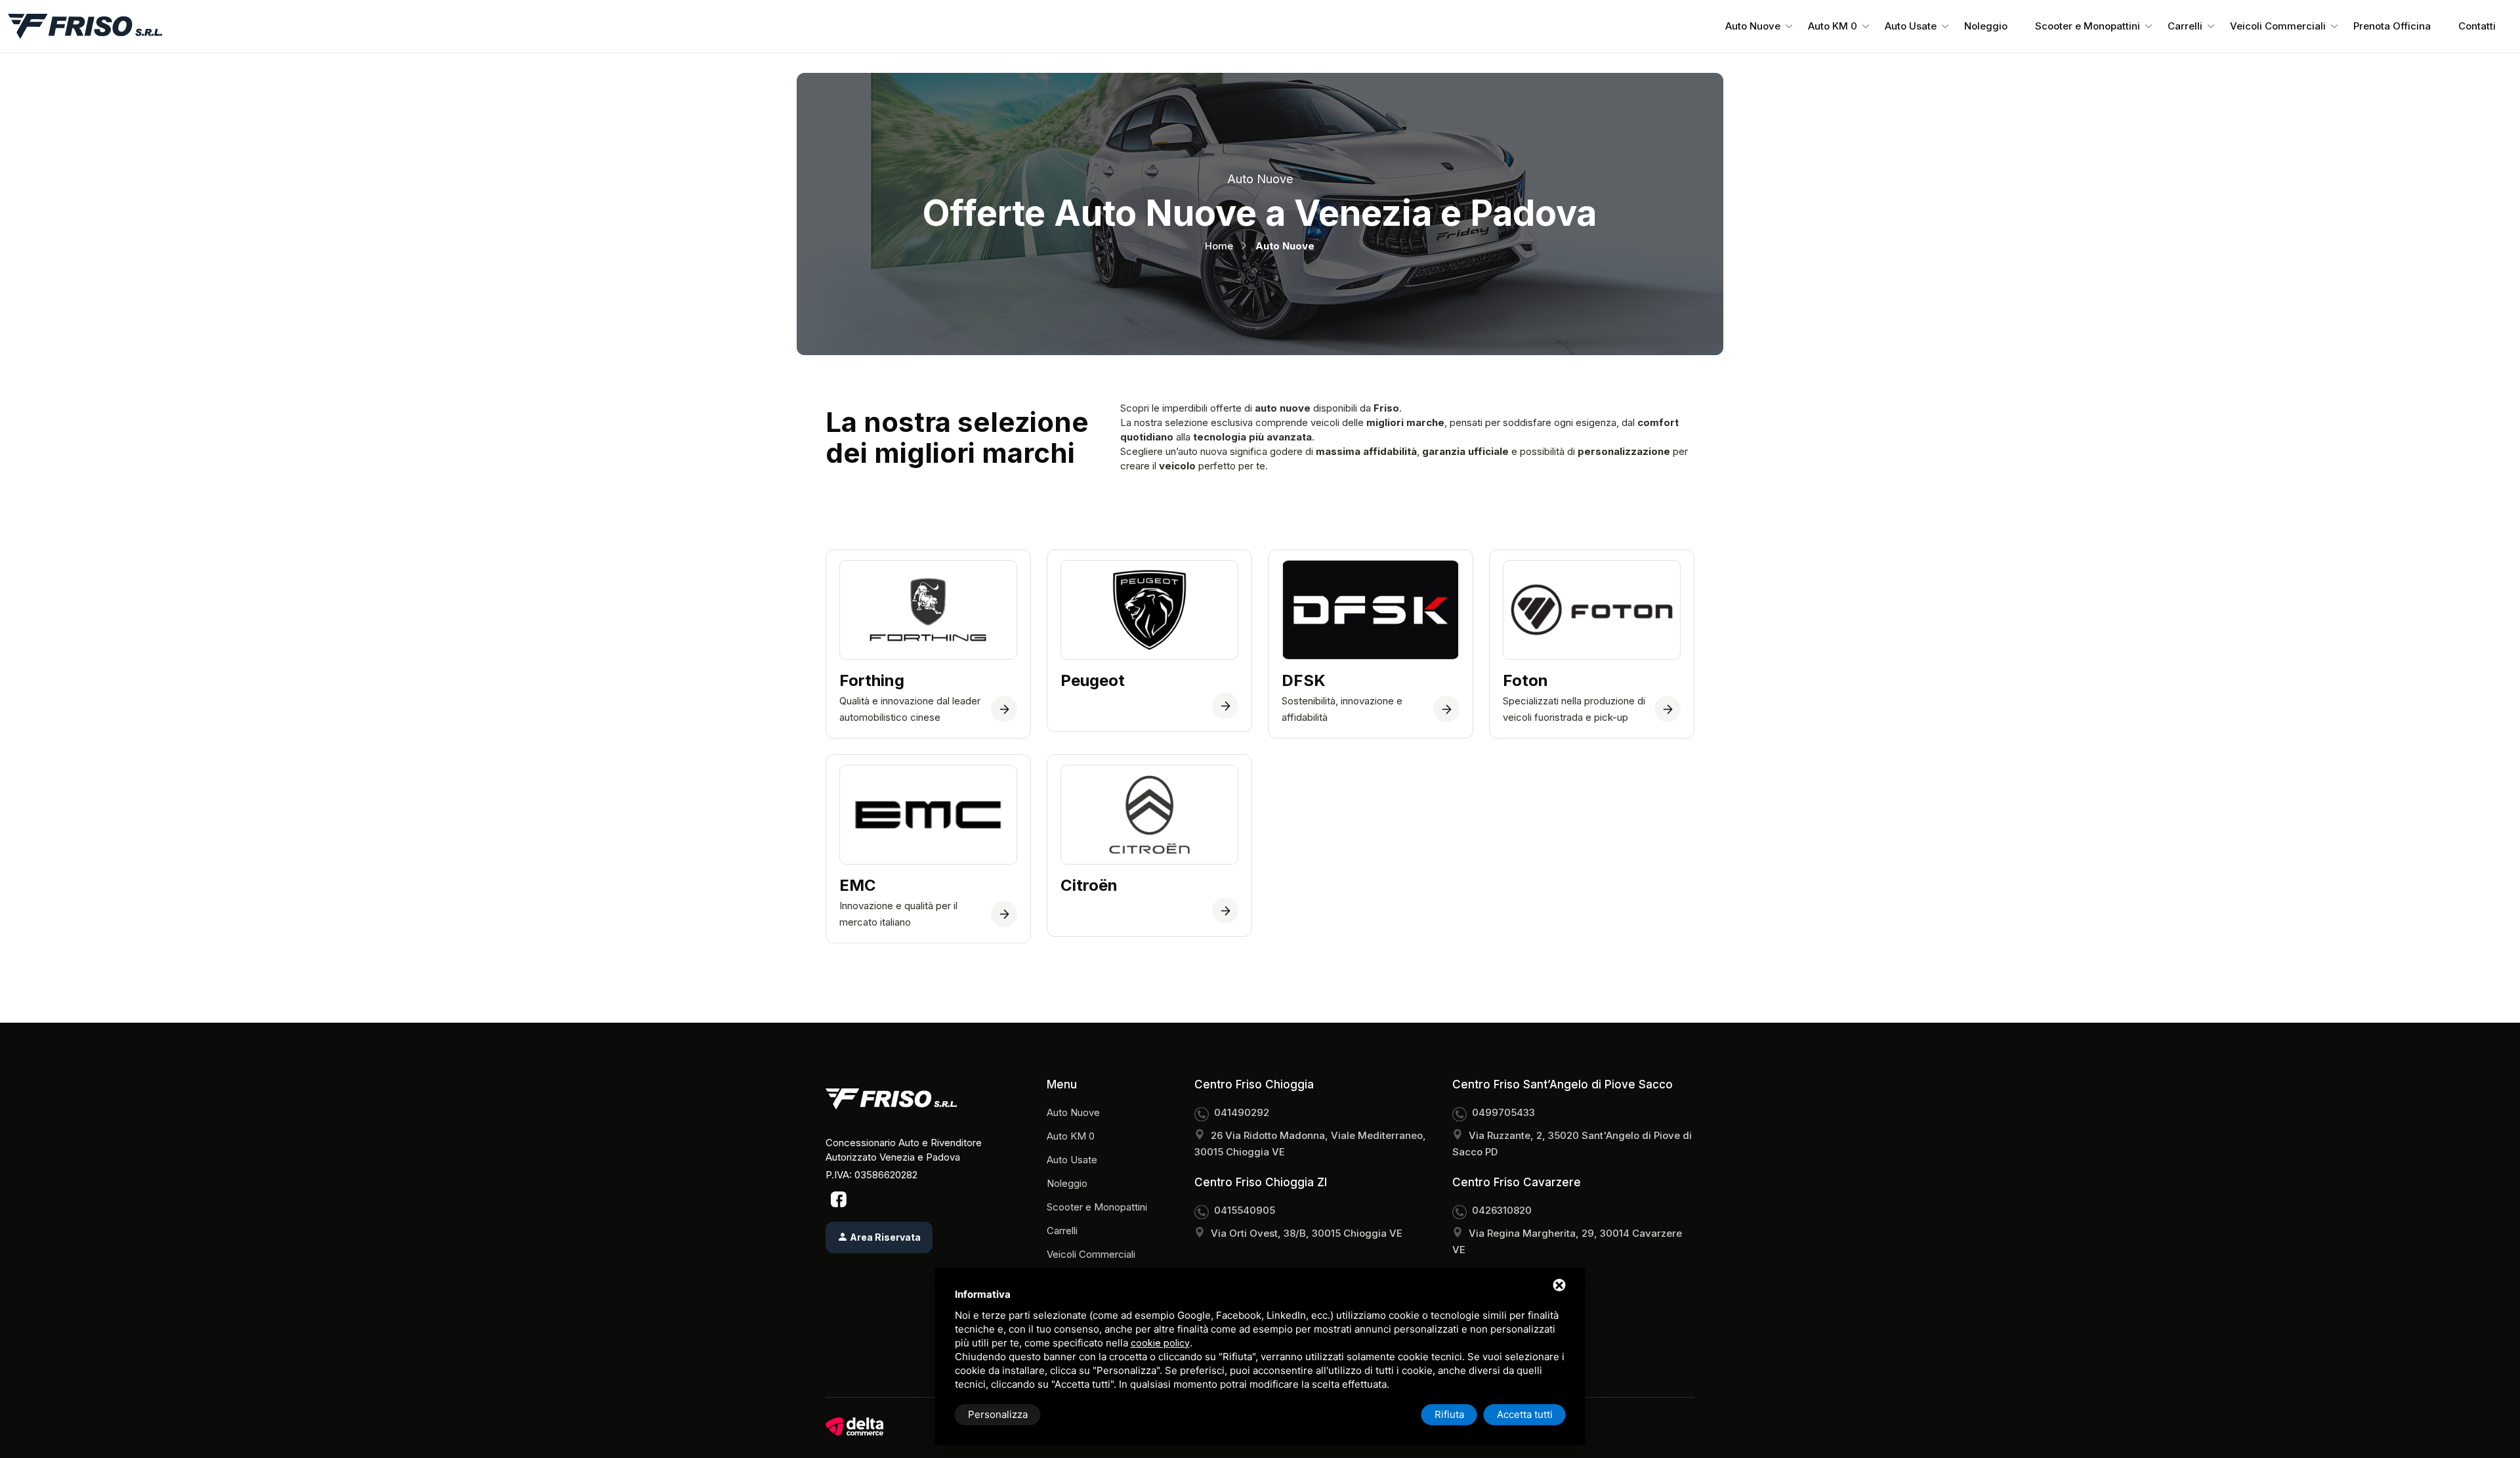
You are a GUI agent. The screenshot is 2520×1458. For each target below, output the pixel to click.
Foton (1525, 681)
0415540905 (1245, 1210)
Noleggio (1986, 26)
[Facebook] (839, 1199)
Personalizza (998, 1414)
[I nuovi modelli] (1004, 914)
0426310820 (1502, 1210)
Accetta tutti (1525, 1414)
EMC (858, 886)
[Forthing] (1004, 709)
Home (1219, 246)
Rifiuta (1449, 1414)
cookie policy (1160, 1343)
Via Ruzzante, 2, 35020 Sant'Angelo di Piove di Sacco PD (1572, 1144)
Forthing (872, 681)
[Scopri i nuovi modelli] (1668, 709)
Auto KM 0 (1833, 26)
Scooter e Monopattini (2088, 26)
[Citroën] (1225, 911)
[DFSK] (1446, 709)
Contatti (2477, 26)
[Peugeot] (1225, 706)
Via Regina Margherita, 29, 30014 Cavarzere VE (1567, 1241)
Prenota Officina (2392, 26)
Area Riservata (884, 1237)
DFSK (1304, 681)
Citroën (1089, 886)
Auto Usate (1911, 26)
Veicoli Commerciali (2278, 26)
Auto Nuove (1753, 26)
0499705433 (1503, 1112)
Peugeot (1093, 681)
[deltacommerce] (854, 1426)
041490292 (1242, 1112)
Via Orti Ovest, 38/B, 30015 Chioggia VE (1307, 1233)
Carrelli (2185, 26)
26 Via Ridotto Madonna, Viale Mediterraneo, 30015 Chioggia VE (1310, 1144)
